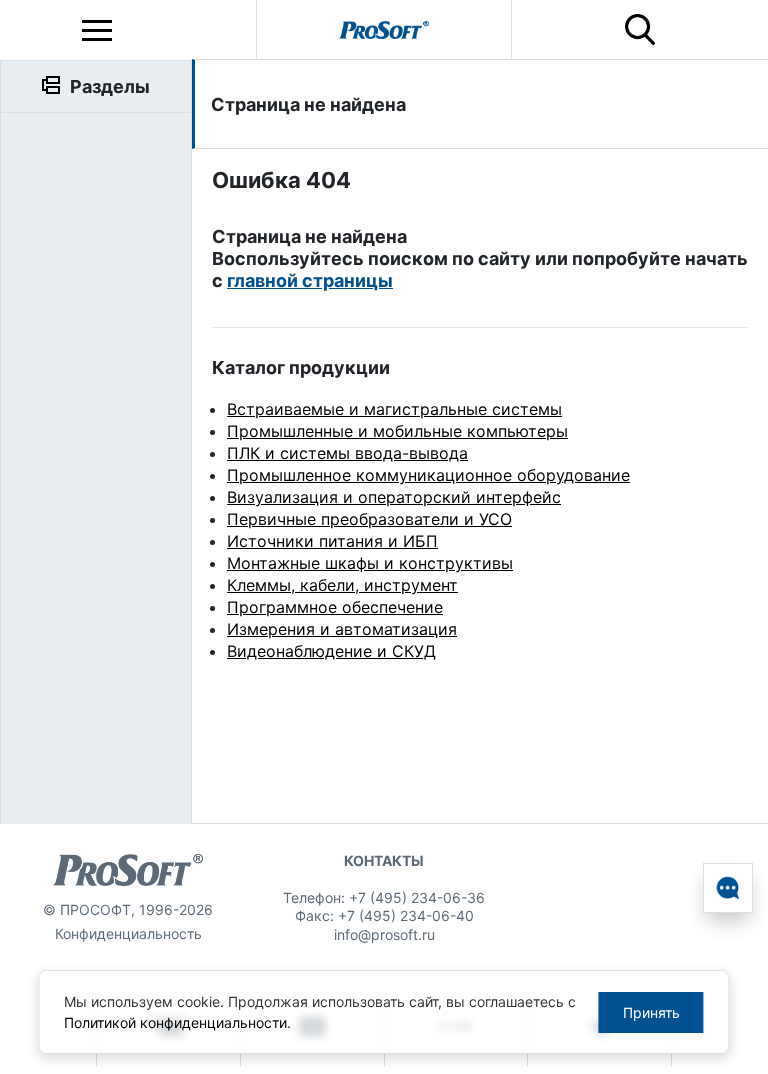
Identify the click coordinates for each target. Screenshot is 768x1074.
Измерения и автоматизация (342, 629)
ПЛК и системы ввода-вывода (347, 453)
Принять (651, 1012)
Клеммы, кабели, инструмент (342, 585)
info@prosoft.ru (384, 934)
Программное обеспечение (335, 607)
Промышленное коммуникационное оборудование (428, 475)
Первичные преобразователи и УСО (369, 519)
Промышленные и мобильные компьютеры (397, 431)
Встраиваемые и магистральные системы (394, 409)
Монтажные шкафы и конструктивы (370, 563)
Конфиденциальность (128, 933)
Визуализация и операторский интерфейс (394, 497)
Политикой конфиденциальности (175, 1022)
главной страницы (310, 280)
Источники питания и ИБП (332, 541)
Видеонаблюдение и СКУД (331, 651)
